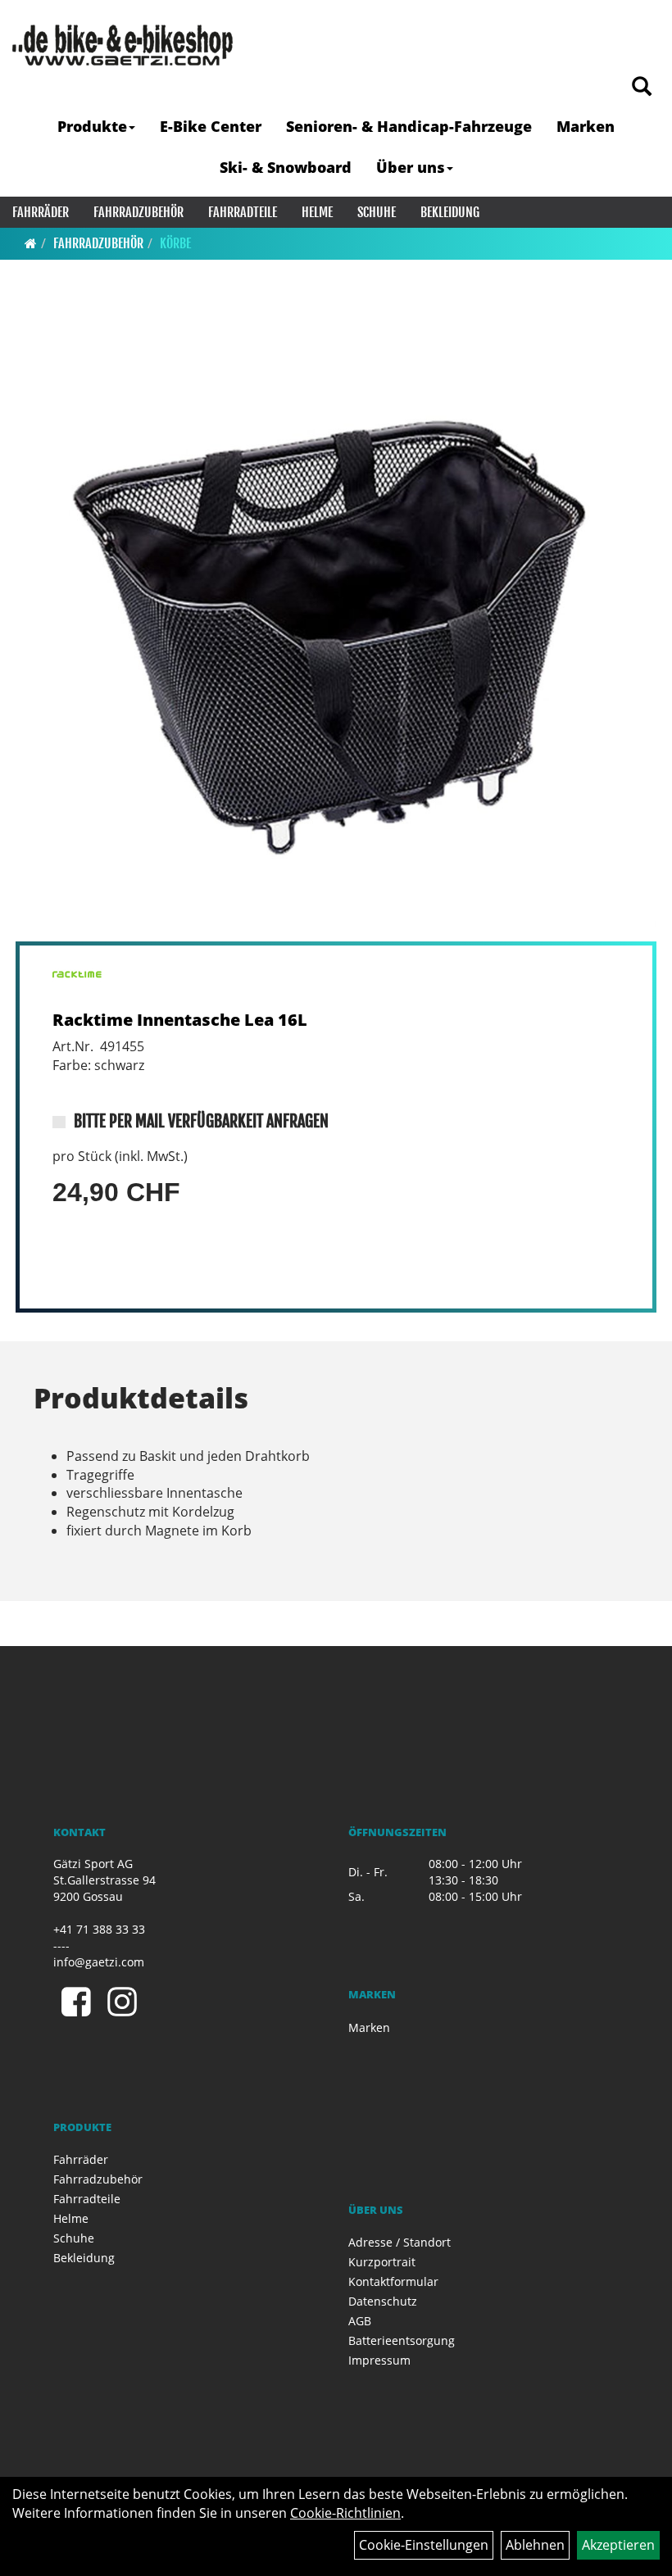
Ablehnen (535, 2545)
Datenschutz (383, 2301)
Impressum (379, 2360)
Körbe (175, 243)
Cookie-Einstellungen (424, 2545)
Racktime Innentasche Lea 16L (180, 1020)
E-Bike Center (211, 126)
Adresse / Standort (400, 2242)
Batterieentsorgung (402, 2340)
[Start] (31, 243)
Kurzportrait (382, 2262)
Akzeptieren (618, 2545)
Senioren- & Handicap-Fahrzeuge (409, 126)
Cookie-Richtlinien (345, 2513)
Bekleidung (450, 212)
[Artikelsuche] (642, 87)
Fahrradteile (243, 212)
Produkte (92, 126)
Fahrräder (41, 212)
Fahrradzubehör (138, 212)
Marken (586, 126)
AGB (360, 2321)
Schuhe (377, 212)
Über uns (411, 167)
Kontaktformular (393, 2281)
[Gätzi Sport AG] (123, 45)
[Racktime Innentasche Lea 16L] (336, 621)
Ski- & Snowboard (286, 167)
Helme (317, 212)
